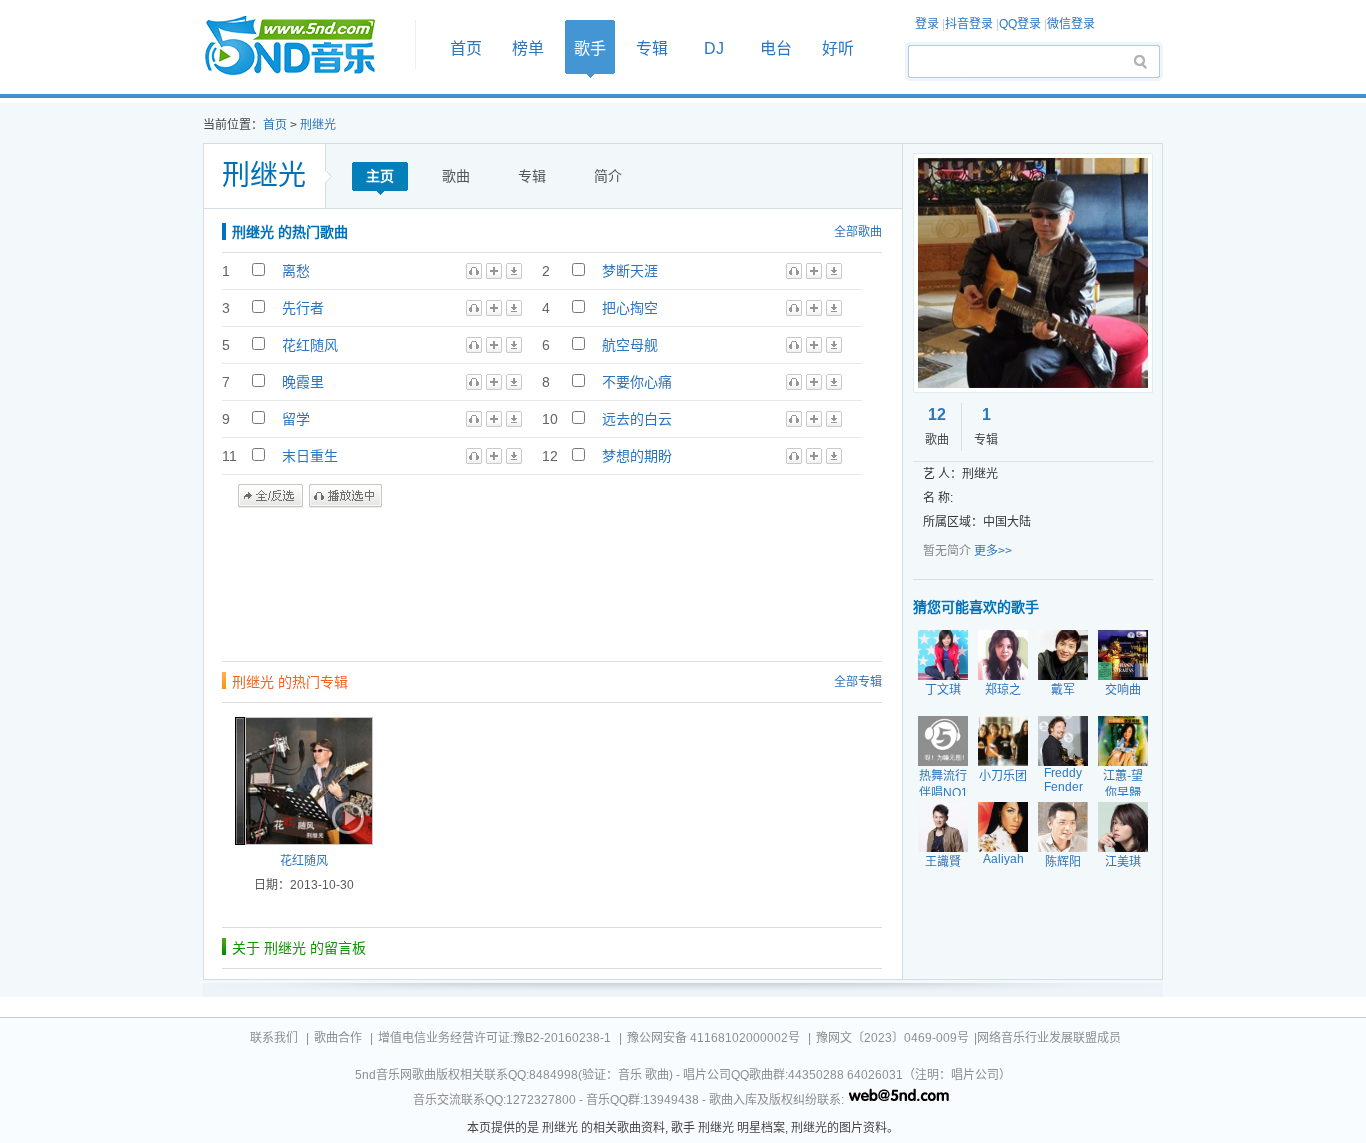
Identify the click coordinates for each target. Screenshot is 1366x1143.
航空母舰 (630, 345)
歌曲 (456, 176)
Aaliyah (1003, 859)
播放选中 (345, 496)
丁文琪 (943, 690)
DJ (714, 48)
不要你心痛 (637, 382)
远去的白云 (637, 419)
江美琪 (1123, 862)
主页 (380, 176)
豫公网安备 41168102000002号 (713, 1038)
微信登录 (1071, 24)
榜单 (528, 48)
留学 (296, 419)
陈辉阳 (1063, 862)
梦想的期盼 (637, 456)
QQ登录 (1020, 24)
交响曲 (1123, 690)
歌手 (590, 48)
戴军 (1063, 690)
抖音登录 (969, 24)
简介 (608, 176)
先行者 (303, 308)
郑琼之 (1003, 690)
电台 (776, 48)
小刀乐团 (1003, 776)
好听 (838, 48)
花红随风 (310, 345)
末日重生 (310, 456)
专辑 (652, 48)
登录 (927, 24)
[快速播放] (346, 818)
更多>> (993, 551)
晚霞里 (303, 382)
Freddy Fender (1063, 780)
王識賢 (943, 862)
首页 (303, 46)
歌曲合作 (338, 1038)
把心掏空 (630, 308)
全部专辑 (858, 682)
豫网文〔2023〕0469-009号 (892, 1038)
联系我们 (274, 1038)
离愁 (296, 271)
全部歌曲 (858, 232)
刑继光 (318, 125)
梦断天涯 (630, 271)
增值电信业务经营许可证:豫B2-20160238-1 (494, 1038)
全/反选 (270, 496)
